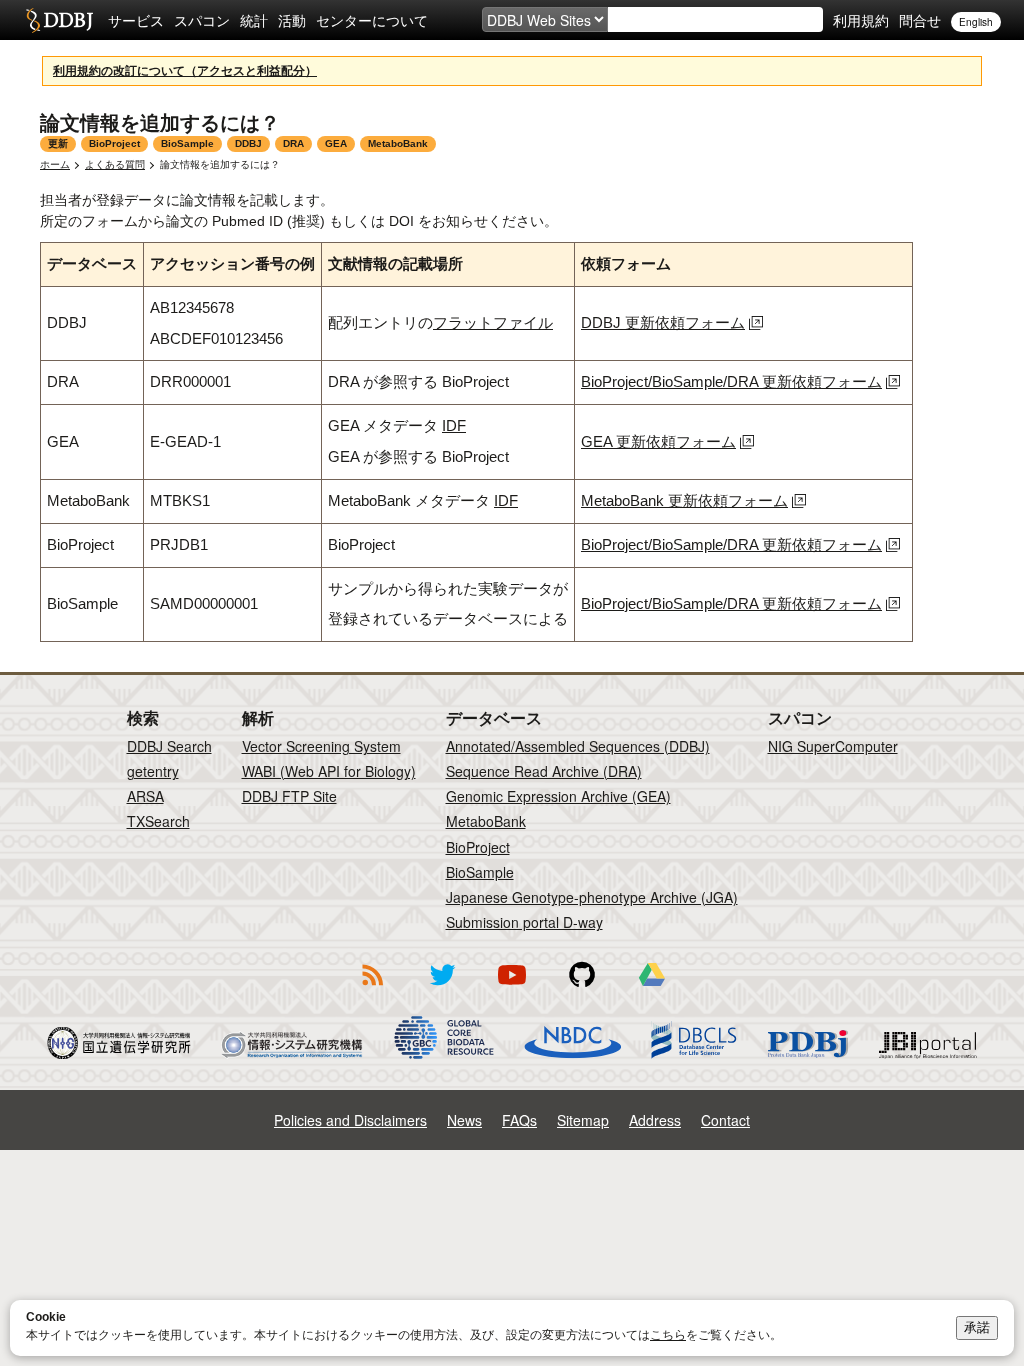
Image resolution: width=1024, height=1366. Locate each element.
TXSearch (158, 821)
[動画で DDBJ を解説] (512, 989)
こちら (668, 1335)
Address (655, 1120)
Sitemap (583, 1120)
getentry (153, 771)
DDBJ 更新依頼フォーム (663, 322)
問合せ (920, 20)
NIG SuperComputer (833, 746)
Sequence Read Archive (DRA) (544, 771)
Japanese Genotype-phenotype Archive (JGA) (592, 897)
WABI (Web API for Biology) (329, 771)
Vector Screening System (321, 746)
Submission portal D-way (524, 922)
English (976, 22)
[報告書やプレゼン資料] (652, 989)
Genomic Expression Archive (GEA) (558, 796)
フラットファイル (493, 322)
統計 (254, 20)
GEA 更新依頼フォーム (658, 441)
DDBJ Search (169, 746)
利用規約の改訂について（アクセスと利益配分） (185, 71)
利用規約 (861, 20)
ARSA (145, 796)
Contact (725, 1120)
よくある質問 (115, 164)
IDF (454, 425)
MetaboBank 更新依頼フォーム (684, 500)
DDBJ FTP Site (289, 796)
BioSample (480, 872)
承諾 (977, 1327)
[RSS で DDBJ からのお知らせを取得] (372, 989)
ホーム (55, 164)
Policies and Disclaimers (350, 1120)
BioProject (478, 847)
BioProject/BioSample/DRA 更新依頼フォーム (731, 381)
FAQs (519, 1120)
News (464, 1120)
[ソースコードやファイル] (582, 989)
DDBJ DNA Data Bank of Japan (59, 20)
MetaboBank (486, 821)
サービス (136, 20)
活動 (292, 20)
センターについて (372, 20)
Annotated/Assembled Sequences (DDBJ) (578, 746)
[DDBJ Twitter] (442, 989)
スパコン (202, 20)
